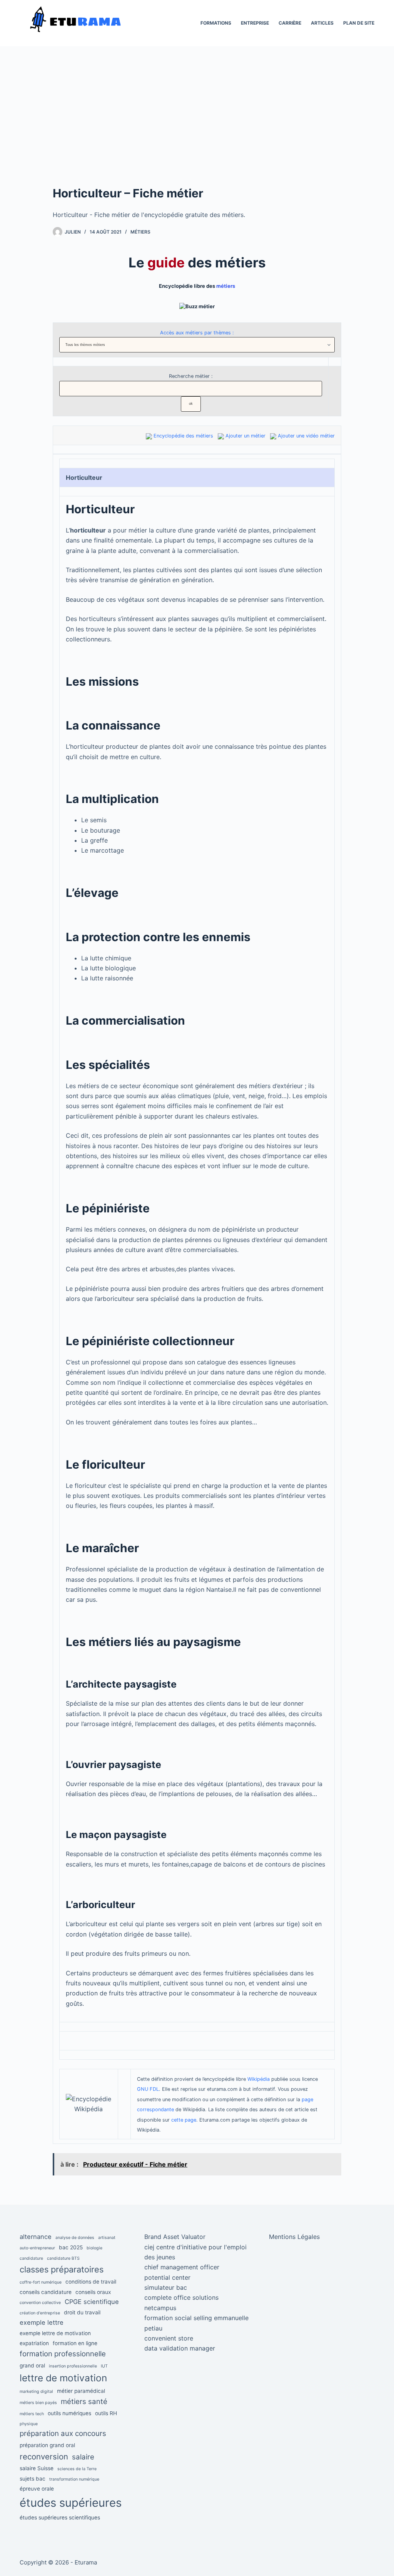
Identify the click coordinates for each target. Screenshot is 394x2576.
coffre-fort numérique (41, 2282)
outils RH (106, 2413)
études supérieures (71, 2503)
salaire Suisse (37, 2468)
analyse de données (75, 2238)
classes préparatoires (62, 2269)
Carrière (290, 23)
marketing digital (36, 2392)
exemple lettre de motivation (55, 2333)
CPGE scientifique (92, 2302)
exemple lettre (42, 2322)
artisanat (107, 2238)
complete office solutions (181, 2297)
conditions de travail (91, 2282)
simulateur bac (166, 2287)
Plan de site (359, 23)
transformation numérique (74, 2479)
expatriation (34, 2343)
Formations (216, 23)
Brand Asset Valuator (175, 2237)
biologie (94, 2248)
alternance (36, 2237)
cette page (184, 2120)
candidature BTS (63, 2258)
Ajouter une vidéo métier (306, 436)
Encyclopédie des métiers (183, 436)
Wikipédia (259, 2079)
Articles (322, 23)
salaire (83, 2457)
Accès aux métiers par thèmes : (197, 333)
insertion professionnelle (73, 2366)
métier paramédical (81, 2391)
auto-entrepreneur (37, 2248)
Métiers (140, 232)
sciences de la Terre (77, 2469)
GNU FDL (148, 2089)
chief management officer (182, 2267)
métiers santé (84, 2402)
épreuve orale (37, 2489)
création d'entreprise (40, 2313)
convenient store (169, 2338)
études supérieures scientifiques (60, 2518)
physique (29, 2424)
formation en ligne (75, 2343)
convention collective (40, 2303)
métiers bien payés (38, 2403)
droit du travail (82, 2312)
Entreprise (255, 23)
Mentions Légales (294, 2237)
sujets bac (33, 2479)
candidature (31, 2258)
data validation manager (180, 2348)
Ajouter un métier (245, 436)
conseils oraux (93, 2292)
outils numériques (69, 2413)
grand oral (32, 2366)
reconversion (44, 2457)
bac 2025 (71, 2247)
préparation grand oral (47, 2445)
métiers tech (32, 2414)
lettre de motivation (63, 2378)
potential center (167, 2277)
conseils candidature (46, 2292)
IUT (104, 2366)
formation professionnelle (63, 2354)
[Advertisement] (197, 127)
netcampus (160, 2308)
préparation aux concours (63, 2433)
